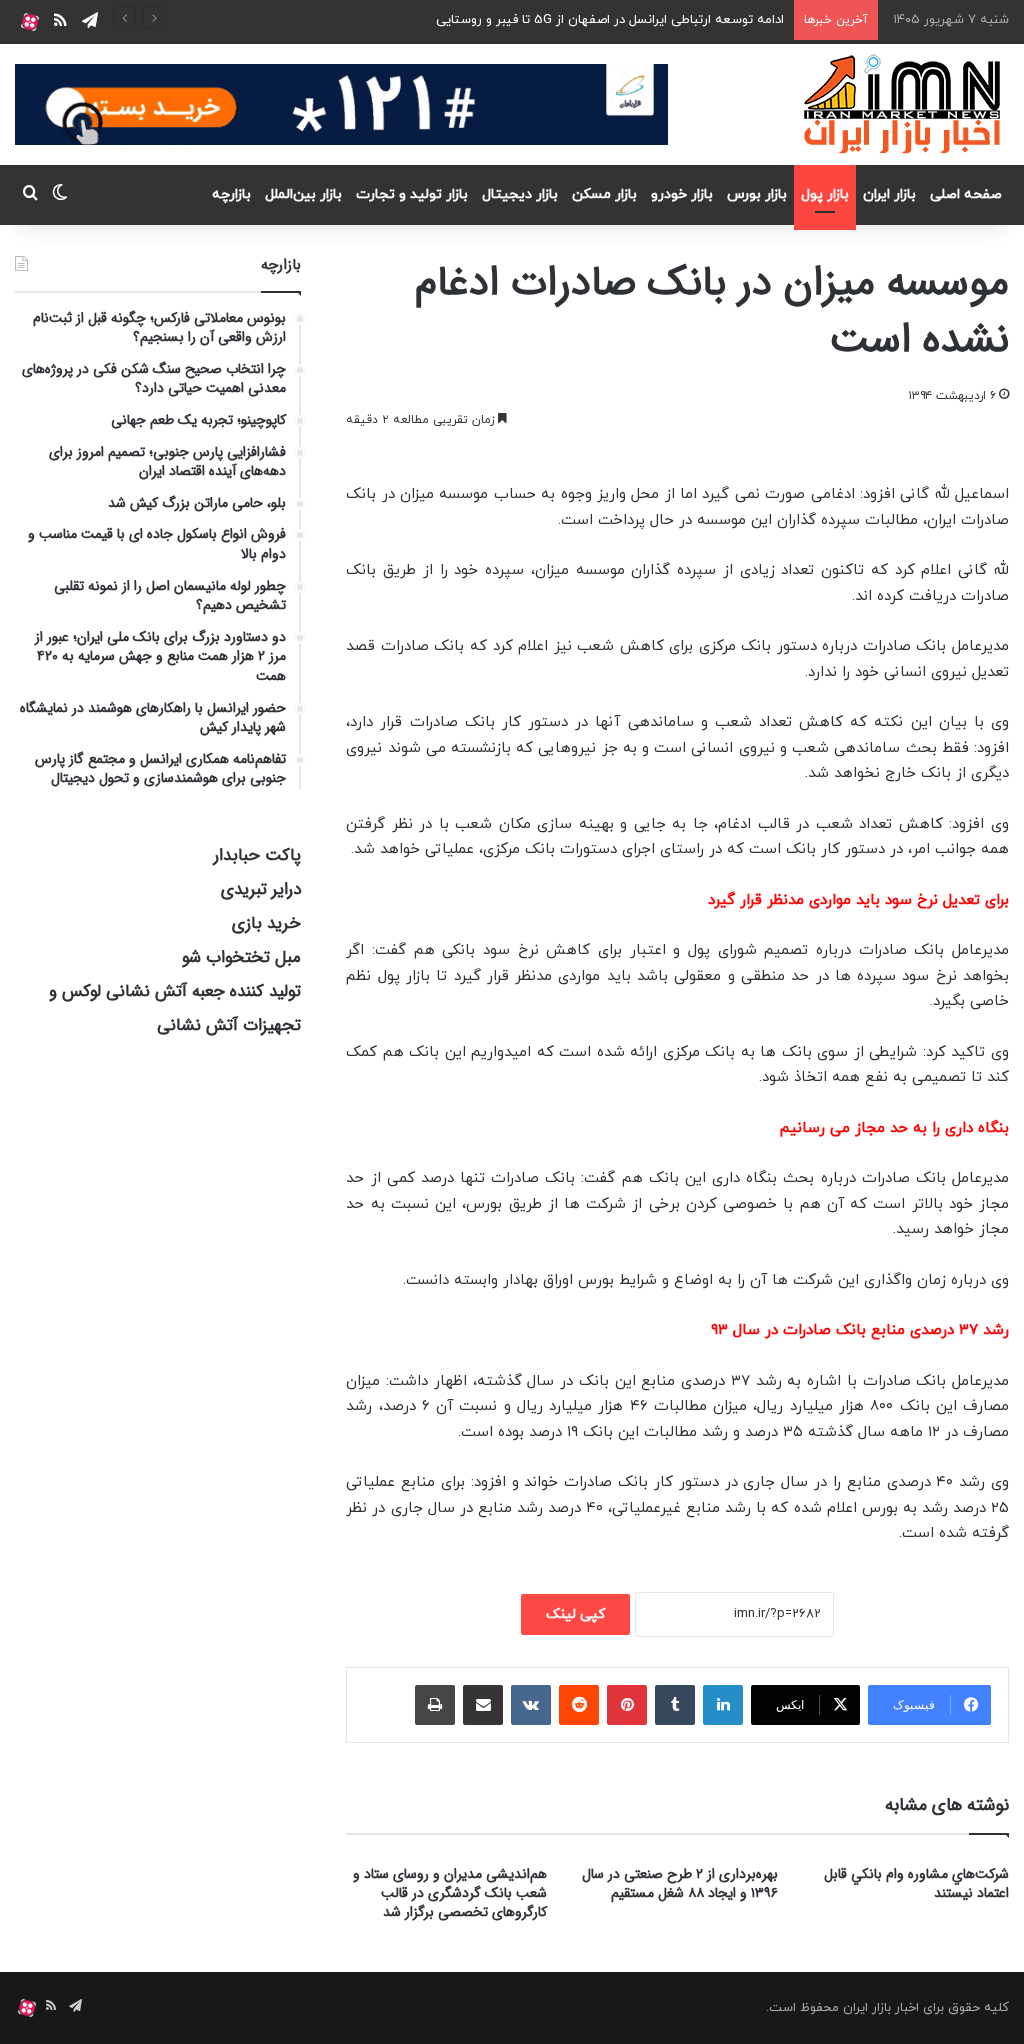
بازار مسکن (604, 194)
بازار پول (825, 194)
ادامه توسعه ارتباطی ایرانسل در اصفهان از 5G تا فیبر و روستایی (610, 20)
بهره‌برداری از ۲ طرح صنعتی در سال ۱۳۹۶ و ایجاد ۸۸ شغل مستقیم (680, 1883)
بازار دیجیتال (520, 194)
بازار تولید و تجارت (412, 194)
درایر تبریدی (261, 889)
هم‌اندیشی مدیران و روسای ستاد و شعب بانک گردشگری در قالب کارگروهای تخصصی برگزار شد (450, 1893)
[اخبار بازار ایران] (903, 104)
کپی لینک (575, 1614)
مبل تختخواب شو (241, 957)
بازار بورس (757, 194)
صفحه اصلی (966, 194)
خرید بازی (266, 923)
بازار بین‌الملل (303, 194)
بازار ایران (889, 194)
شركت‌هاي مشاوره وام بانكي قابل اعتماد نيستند (916, 1883)
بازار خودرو (682, 194)
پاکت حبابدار (257, 855)
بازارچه (231, 194)
